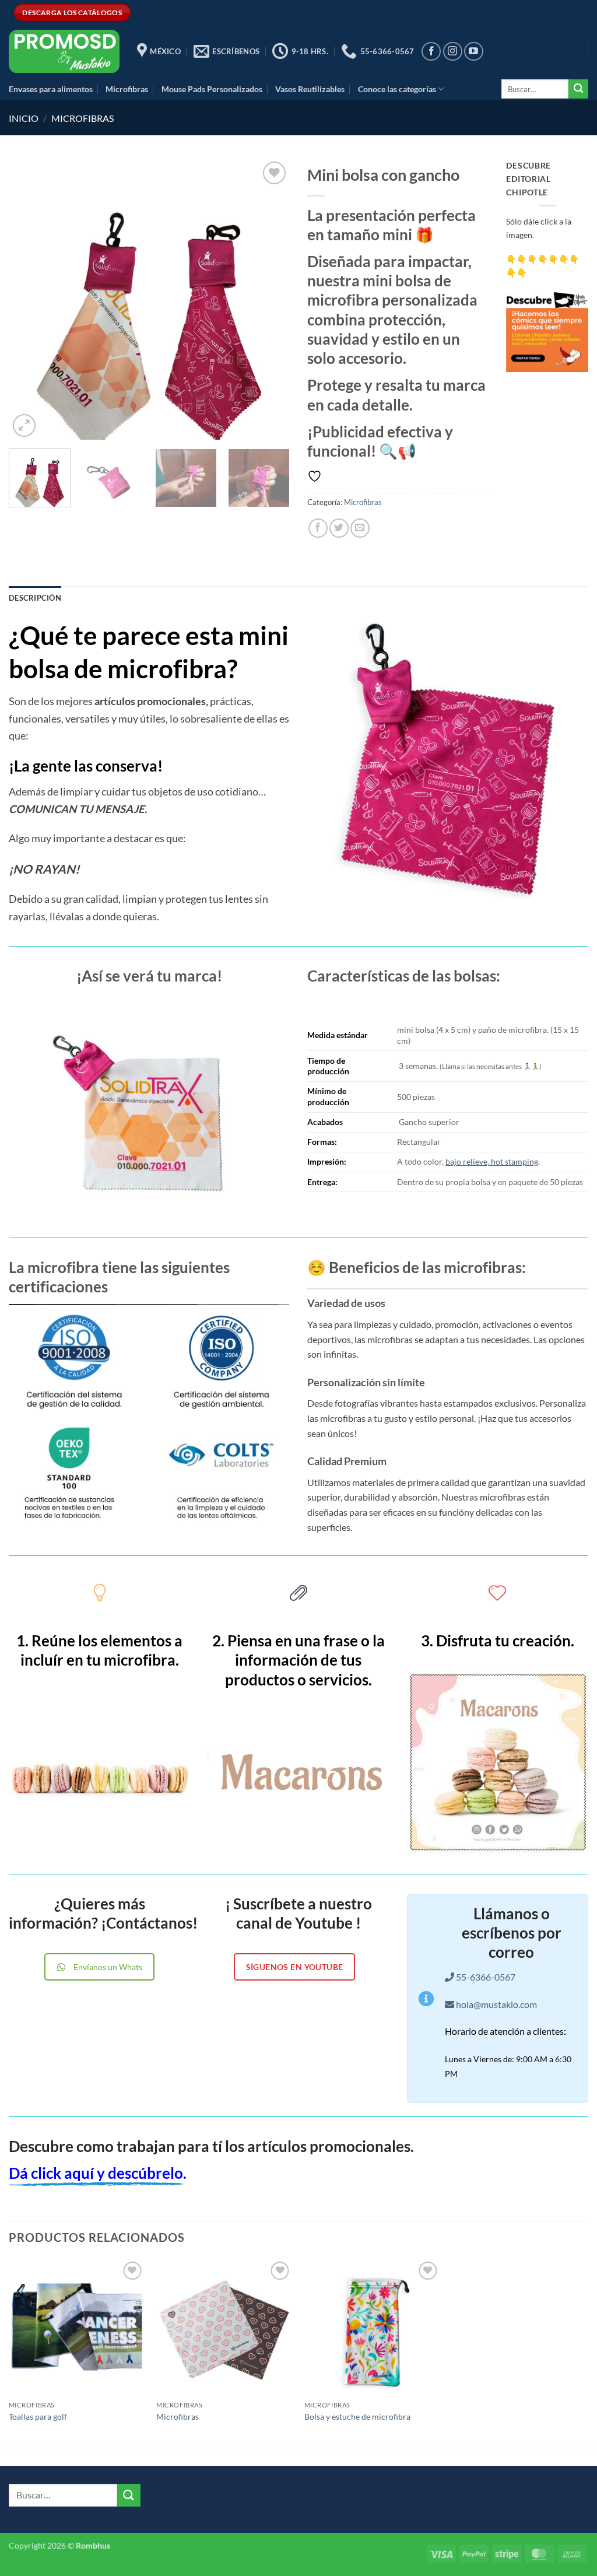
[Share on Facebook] (318, 528)
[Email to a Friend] (360, 528)
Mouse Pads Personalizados (212, 89)
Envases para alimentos (51, 89)
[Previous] (29, 299)
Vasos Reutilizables (310, 89)
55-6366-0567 (485, 1977)
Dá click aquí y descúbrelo (96, 2173)
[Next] (269, 299)
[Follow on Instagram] (453, 52)
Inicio (24, 118)
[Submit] (578, 89)
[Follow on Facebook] (431, 52)
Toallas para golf (38, 2416)
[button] (24, 425)
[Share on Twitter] (339, 528)
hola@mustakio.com (496, 2004)
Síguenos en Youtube (295, 1967)
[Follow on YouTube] (474, 52)
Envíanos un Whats (108, 1967)
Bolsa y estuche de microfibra (357, 2416)
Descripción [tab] (35, 598)
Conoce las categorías (397, 89)
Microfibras (127, 89)
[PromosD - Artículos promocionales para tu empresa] (64, 51)
